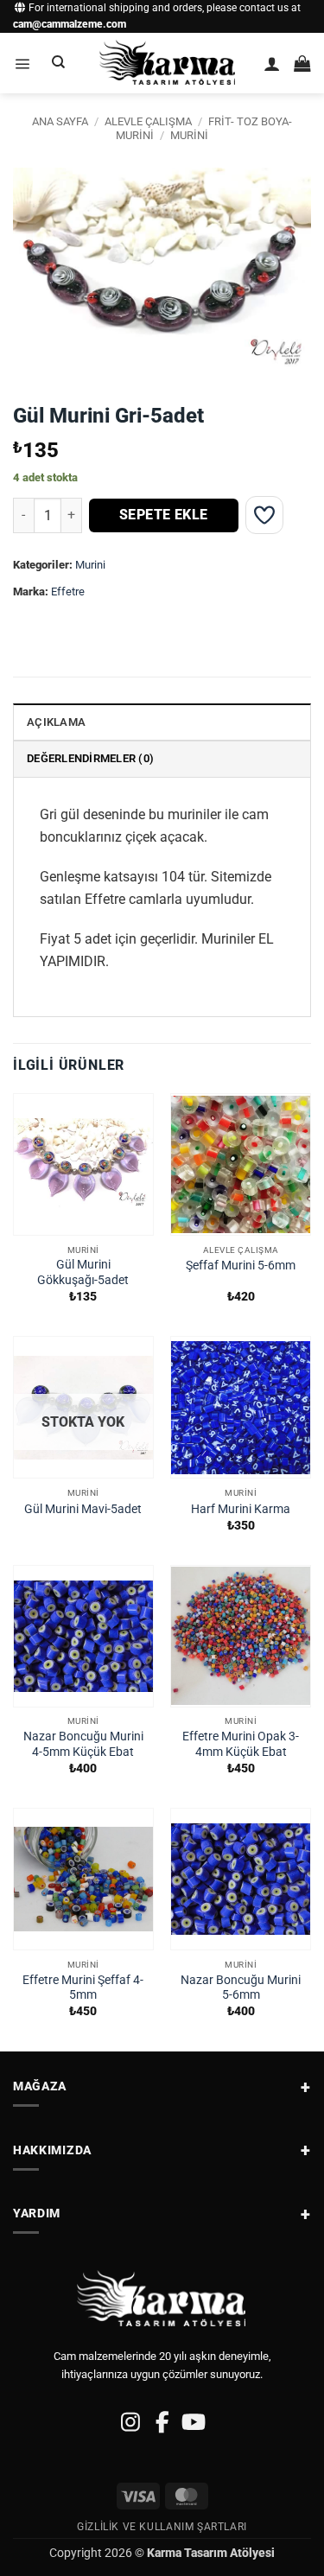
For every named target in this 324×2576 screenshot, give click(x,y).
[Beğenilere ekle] (264, 515)
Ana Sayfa (60, 121)
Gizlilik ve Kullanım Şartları (162, 2527)
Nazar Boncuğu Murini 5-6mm (241, 1988)
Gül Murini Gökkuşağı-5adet (83, 1272)
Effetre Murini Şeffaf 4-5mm (83, 1988)
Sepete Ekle (164, 515)
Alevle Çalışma (148, 121)
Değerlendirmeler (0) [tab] (90, 758)
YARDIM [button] (37, 2213)
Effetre (68, 592)
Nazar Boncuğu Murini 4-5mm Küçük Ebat (83, 1744)
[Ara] (59, 63)
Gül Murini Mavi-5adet (83, 1509)
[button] (22, 64)
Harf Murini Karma (241, 1509)
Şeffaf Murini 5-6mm (241, 1265)
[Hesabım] (272, 64)
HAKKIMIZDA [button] (52, 2150)
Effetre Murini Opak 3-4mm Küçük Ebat (241, 1744)
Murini (189, 135)
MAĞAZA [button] (40, 2086)
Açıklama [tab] (56, 722)
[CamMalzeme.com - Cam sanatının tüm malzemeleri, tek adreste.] (168, 63)
